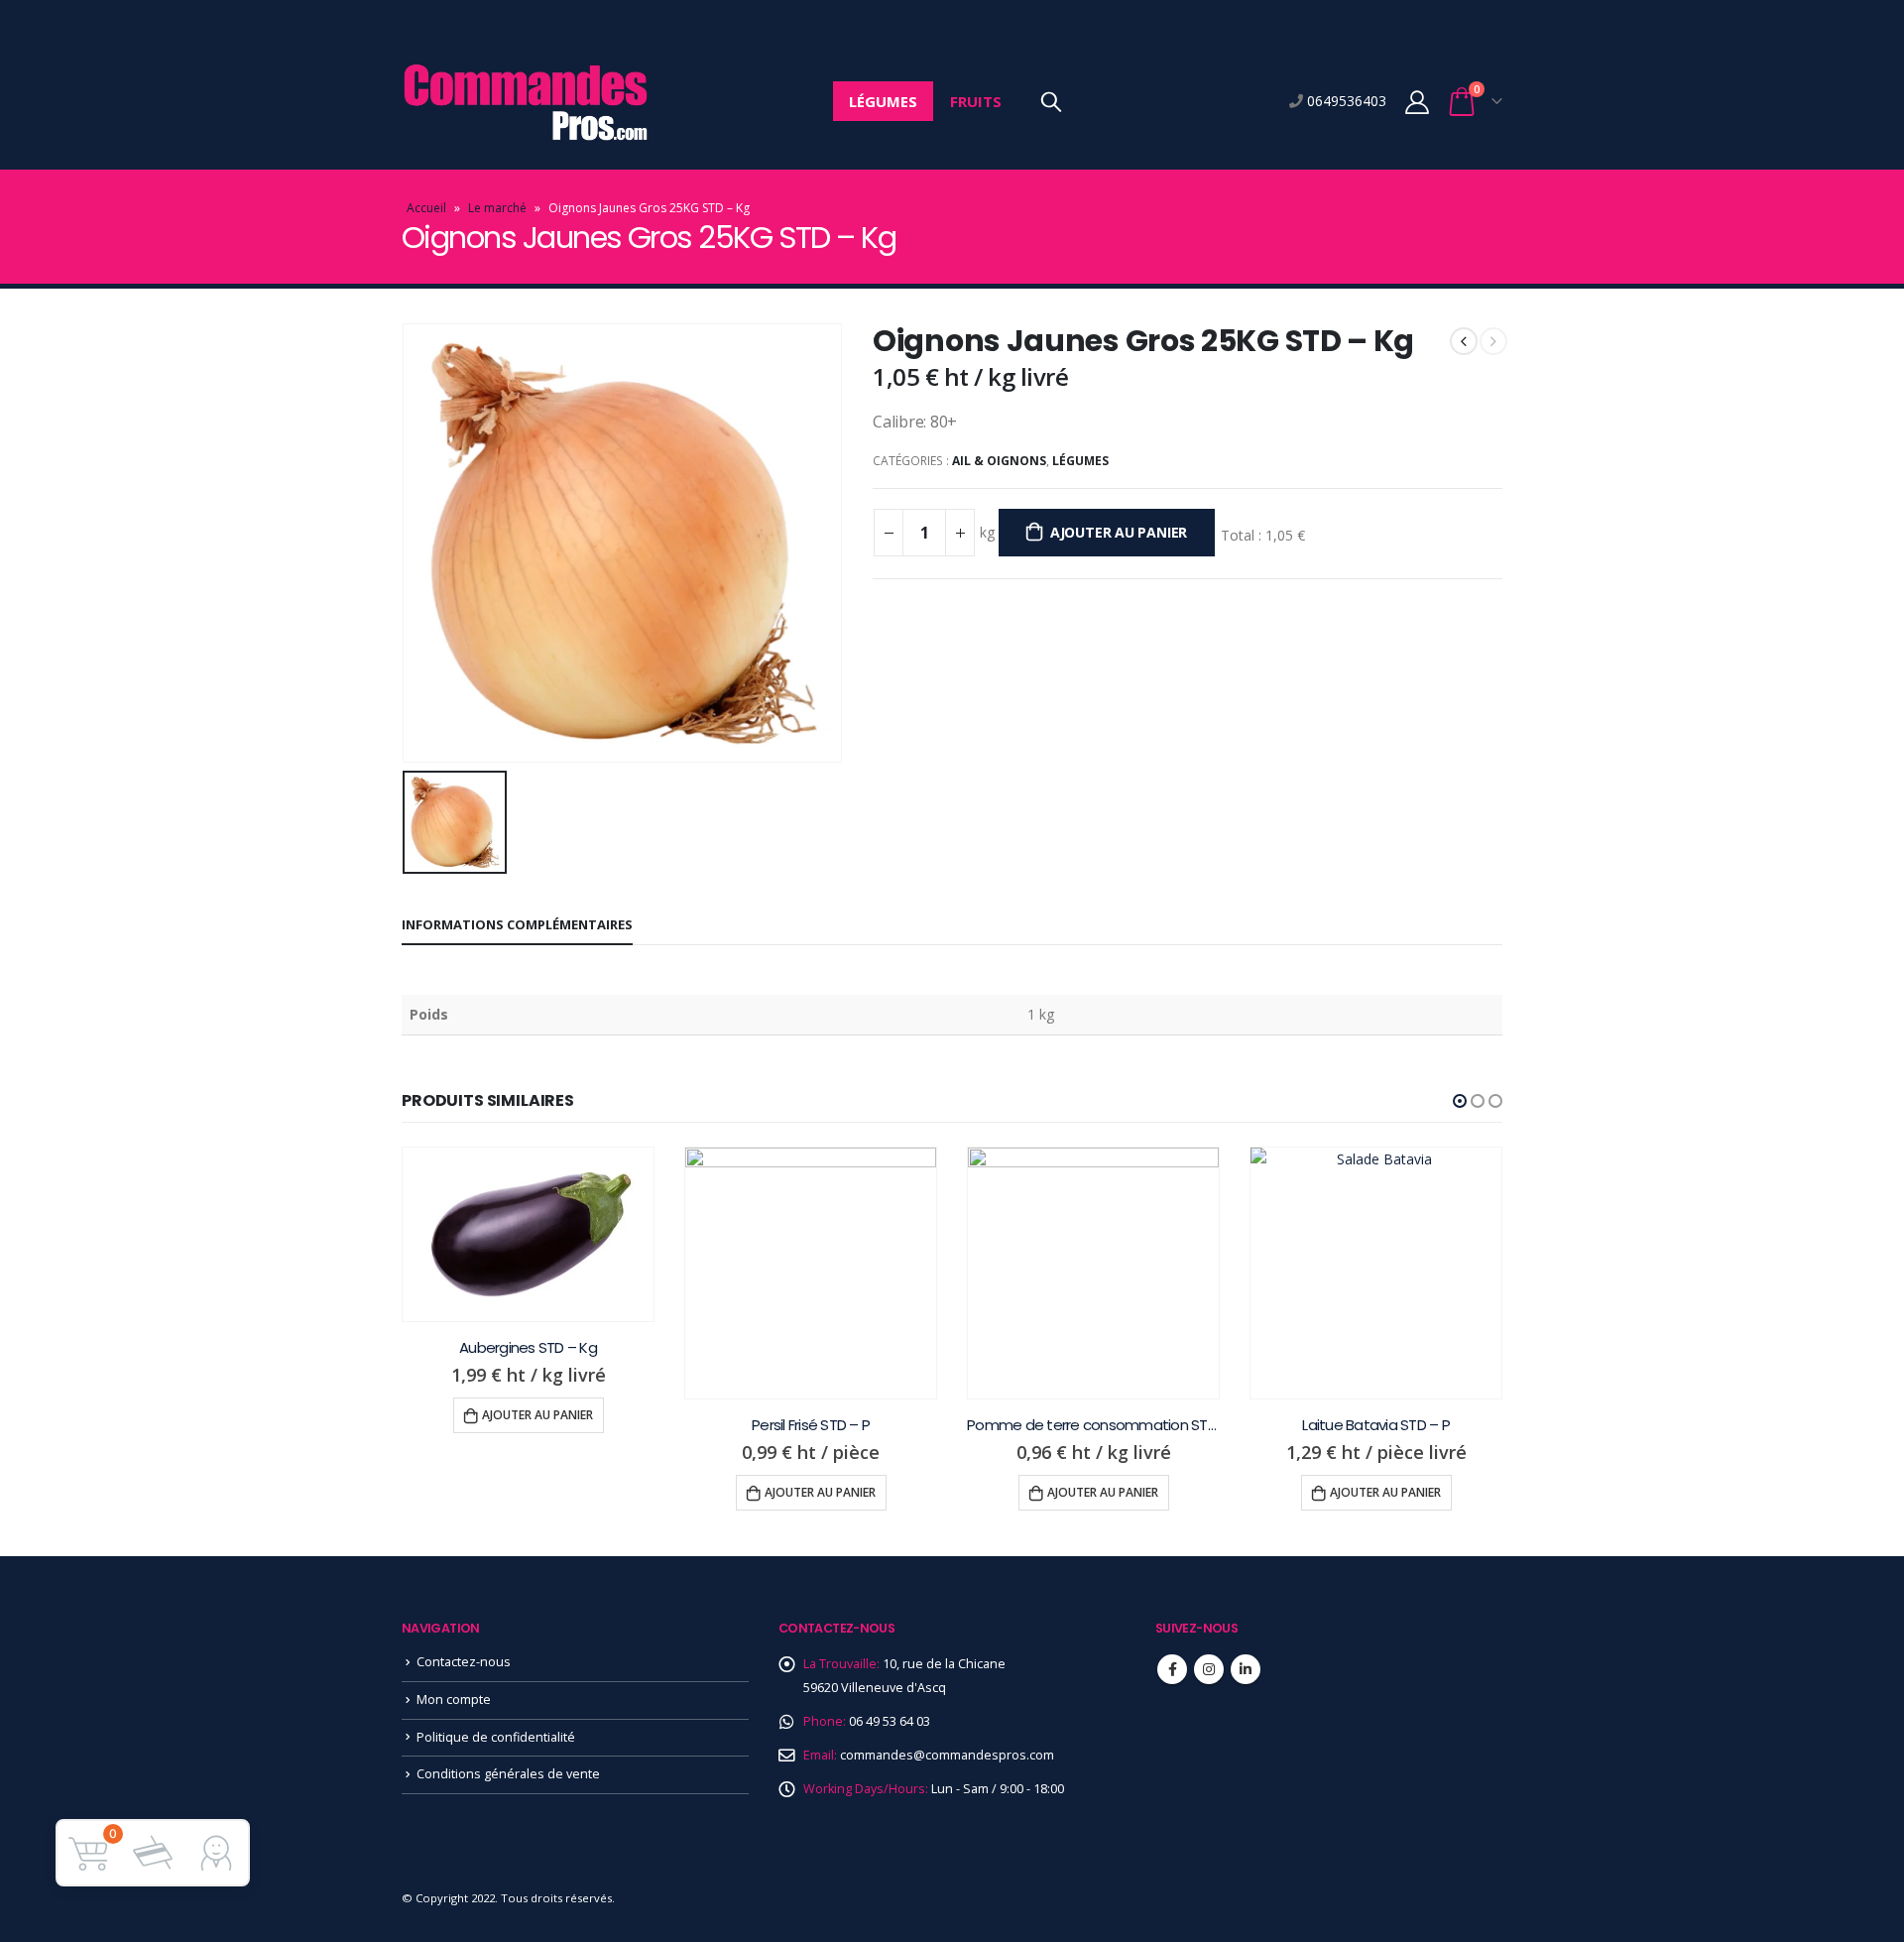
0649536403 (1345, 101)
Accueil (426, 208)
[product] (528, 1234)
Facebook (1172, 1669)
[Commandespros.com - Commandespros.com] (526, 102)
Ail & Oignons (999, 461)
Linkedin (1246, 1669)
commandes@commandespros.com (947, 1755)
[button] (1460, 1101)
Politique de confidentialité (496, 1737)
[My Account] (1417, 102)
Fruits (976, 101)
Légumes (883, 101)
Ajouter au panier (1119, 532)
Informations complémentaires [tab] (517, 924)
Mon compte (454, 1699)
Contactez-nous (464, 1662)
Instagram (1209, 1669)
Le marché (497, 208)
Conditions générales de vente (508, 1774)
